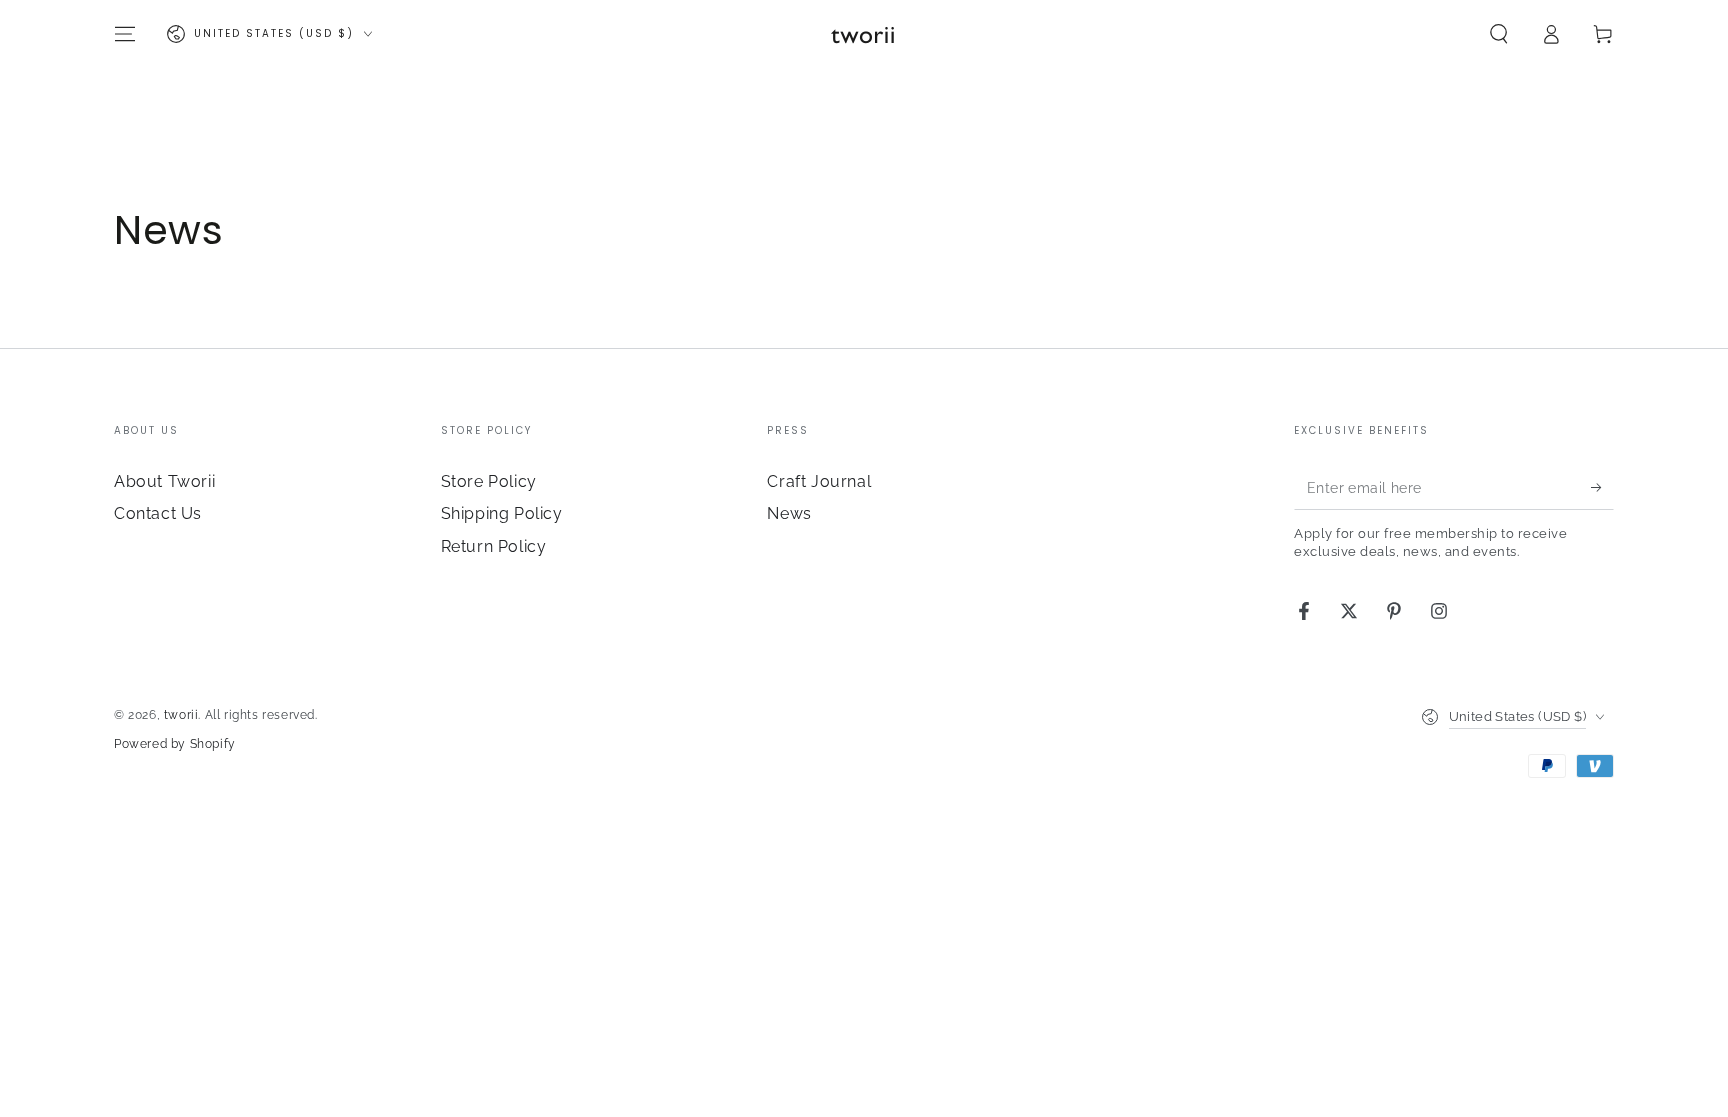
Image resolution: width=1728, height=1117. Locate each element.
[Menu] (125, 34)
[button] (1499, 34)
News (789, 513)
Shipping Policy (502, 513)
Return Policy (494, 546)
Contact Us (158, 513)
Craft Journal (819, 481)
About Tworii (164, 481)
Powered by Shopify (175, 744)
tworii (181, 715)
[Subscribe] (1602, 487)
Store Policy (489, 481)
